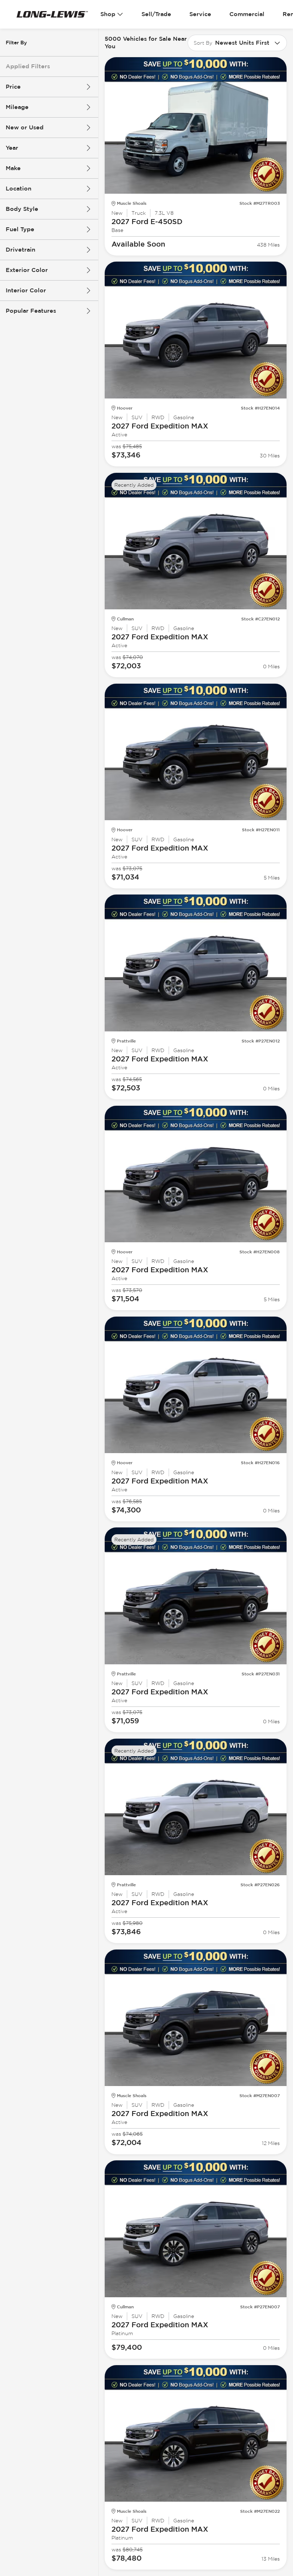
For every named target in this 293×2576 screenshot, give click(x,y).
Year (12, 148)
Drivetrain (21, 250)
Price (13, 87)
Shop (108, 14)
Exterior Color (27, 270)
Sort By (203, 43)
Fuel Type (20, 229)
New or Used (25, 127)
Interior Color (26, 290)
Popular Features (31, 311)
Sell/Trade (156, 14)
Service (200, 14)
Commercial (247, 14)
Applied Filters (28, 66)
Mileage (17, 107)
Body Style (22, 209)
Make (13, 168)
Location (19, 189)
